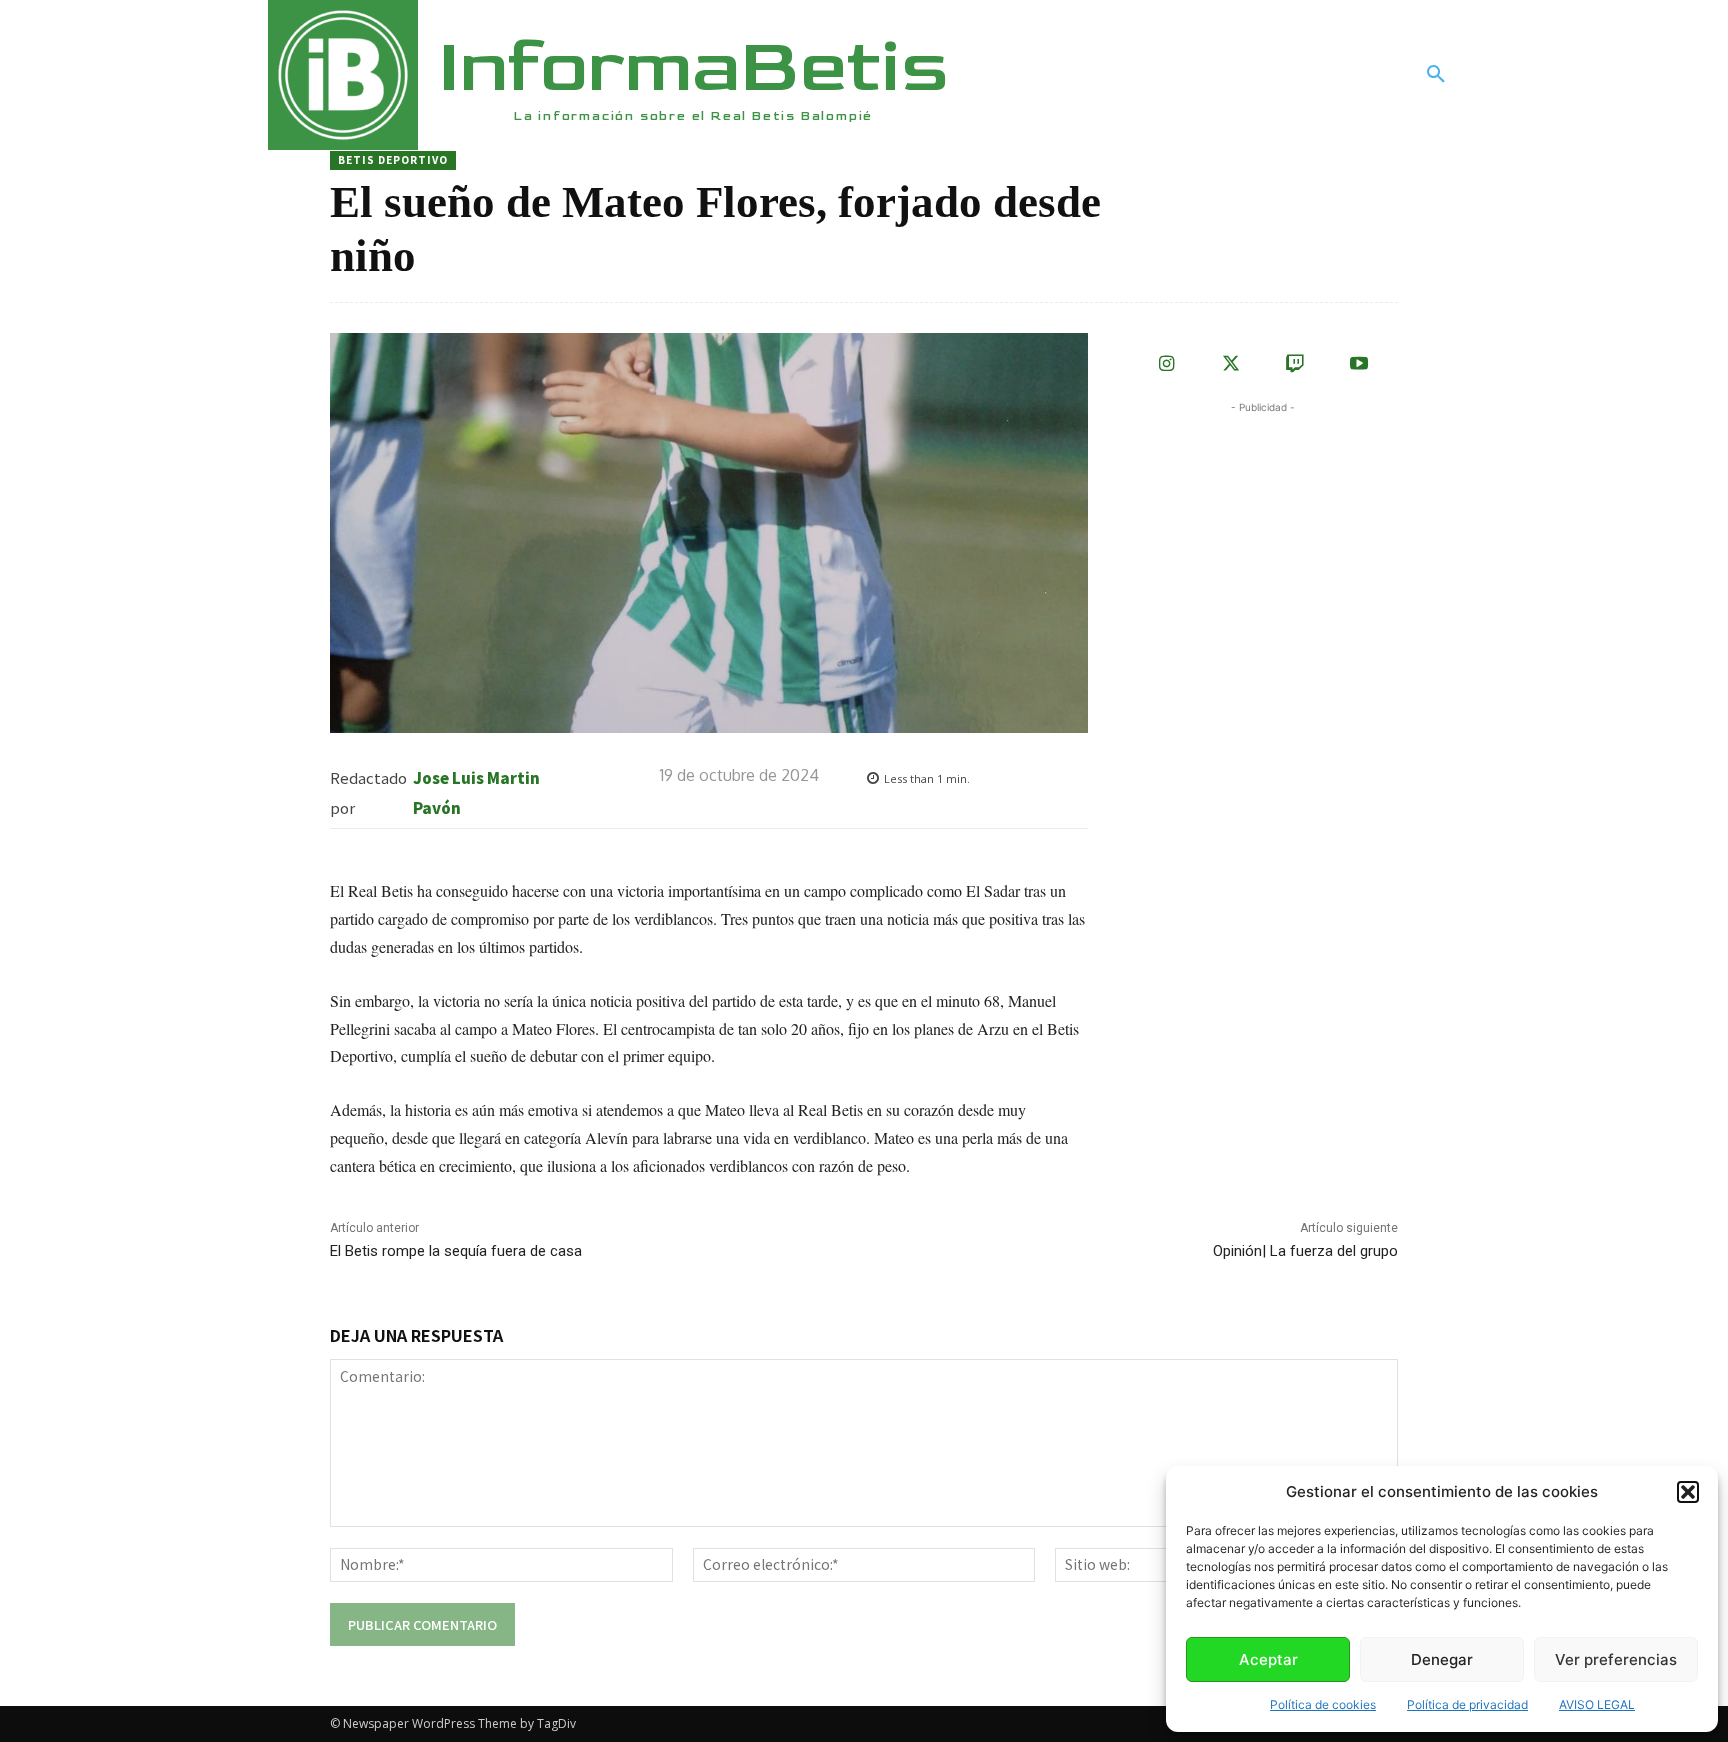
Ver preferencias (1616, 1659)
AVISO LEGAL (1597, 1704)
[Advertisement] (1278, 543)
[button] (1688, 1492)
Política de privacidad (1467, 1704)
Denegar (1442, 1659)
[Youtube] (1359, 365)
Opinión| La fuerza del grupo (1305, 1251)
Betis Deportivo (393, 159)
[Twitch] (1295, 365)
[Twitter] (1231, 365)
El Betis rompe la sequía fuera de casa (456, 1251)
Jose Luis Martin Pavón (476, 792)
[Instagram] (1167, 365)
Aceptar (1268, 1659)
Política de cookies (1323, 1704)
